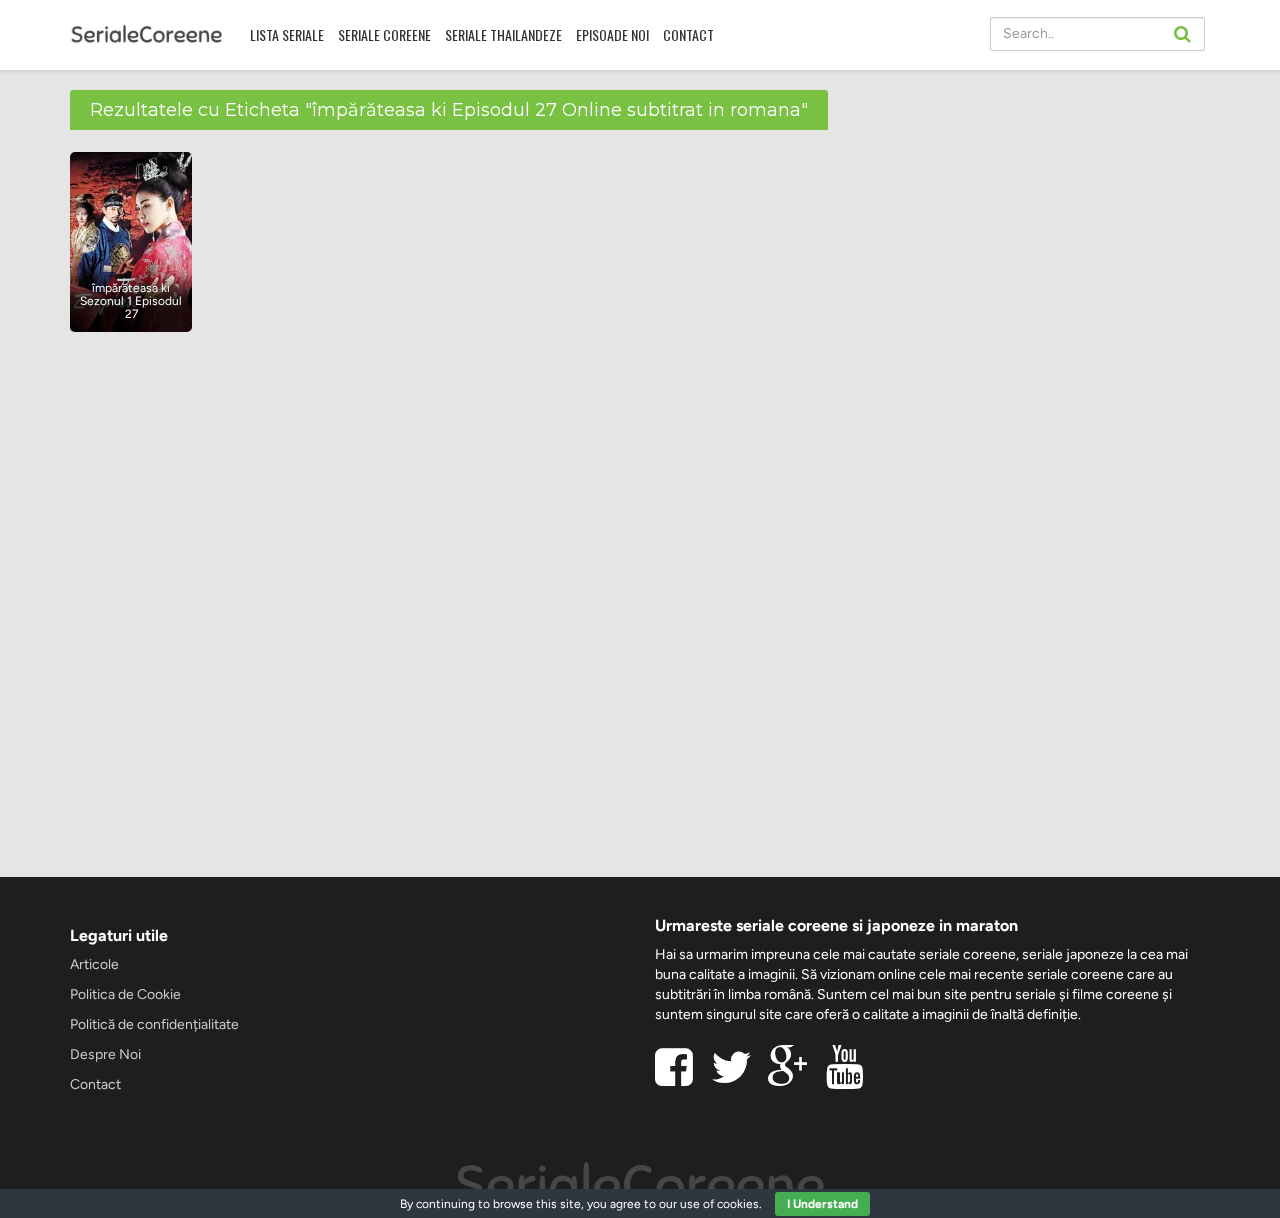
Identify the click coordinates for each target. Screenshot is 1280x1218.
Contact (688, 34)
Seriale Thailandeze (503, 34)
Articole (94, 964)
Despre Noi (105, 1054)
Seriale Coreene (384, 34)
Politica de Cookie (125, 994)
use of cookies (719, 1204)
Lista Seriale (287, 34)
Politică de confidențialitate (154, 1024)
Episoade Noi (612, 34)
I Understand (822, 1204)
